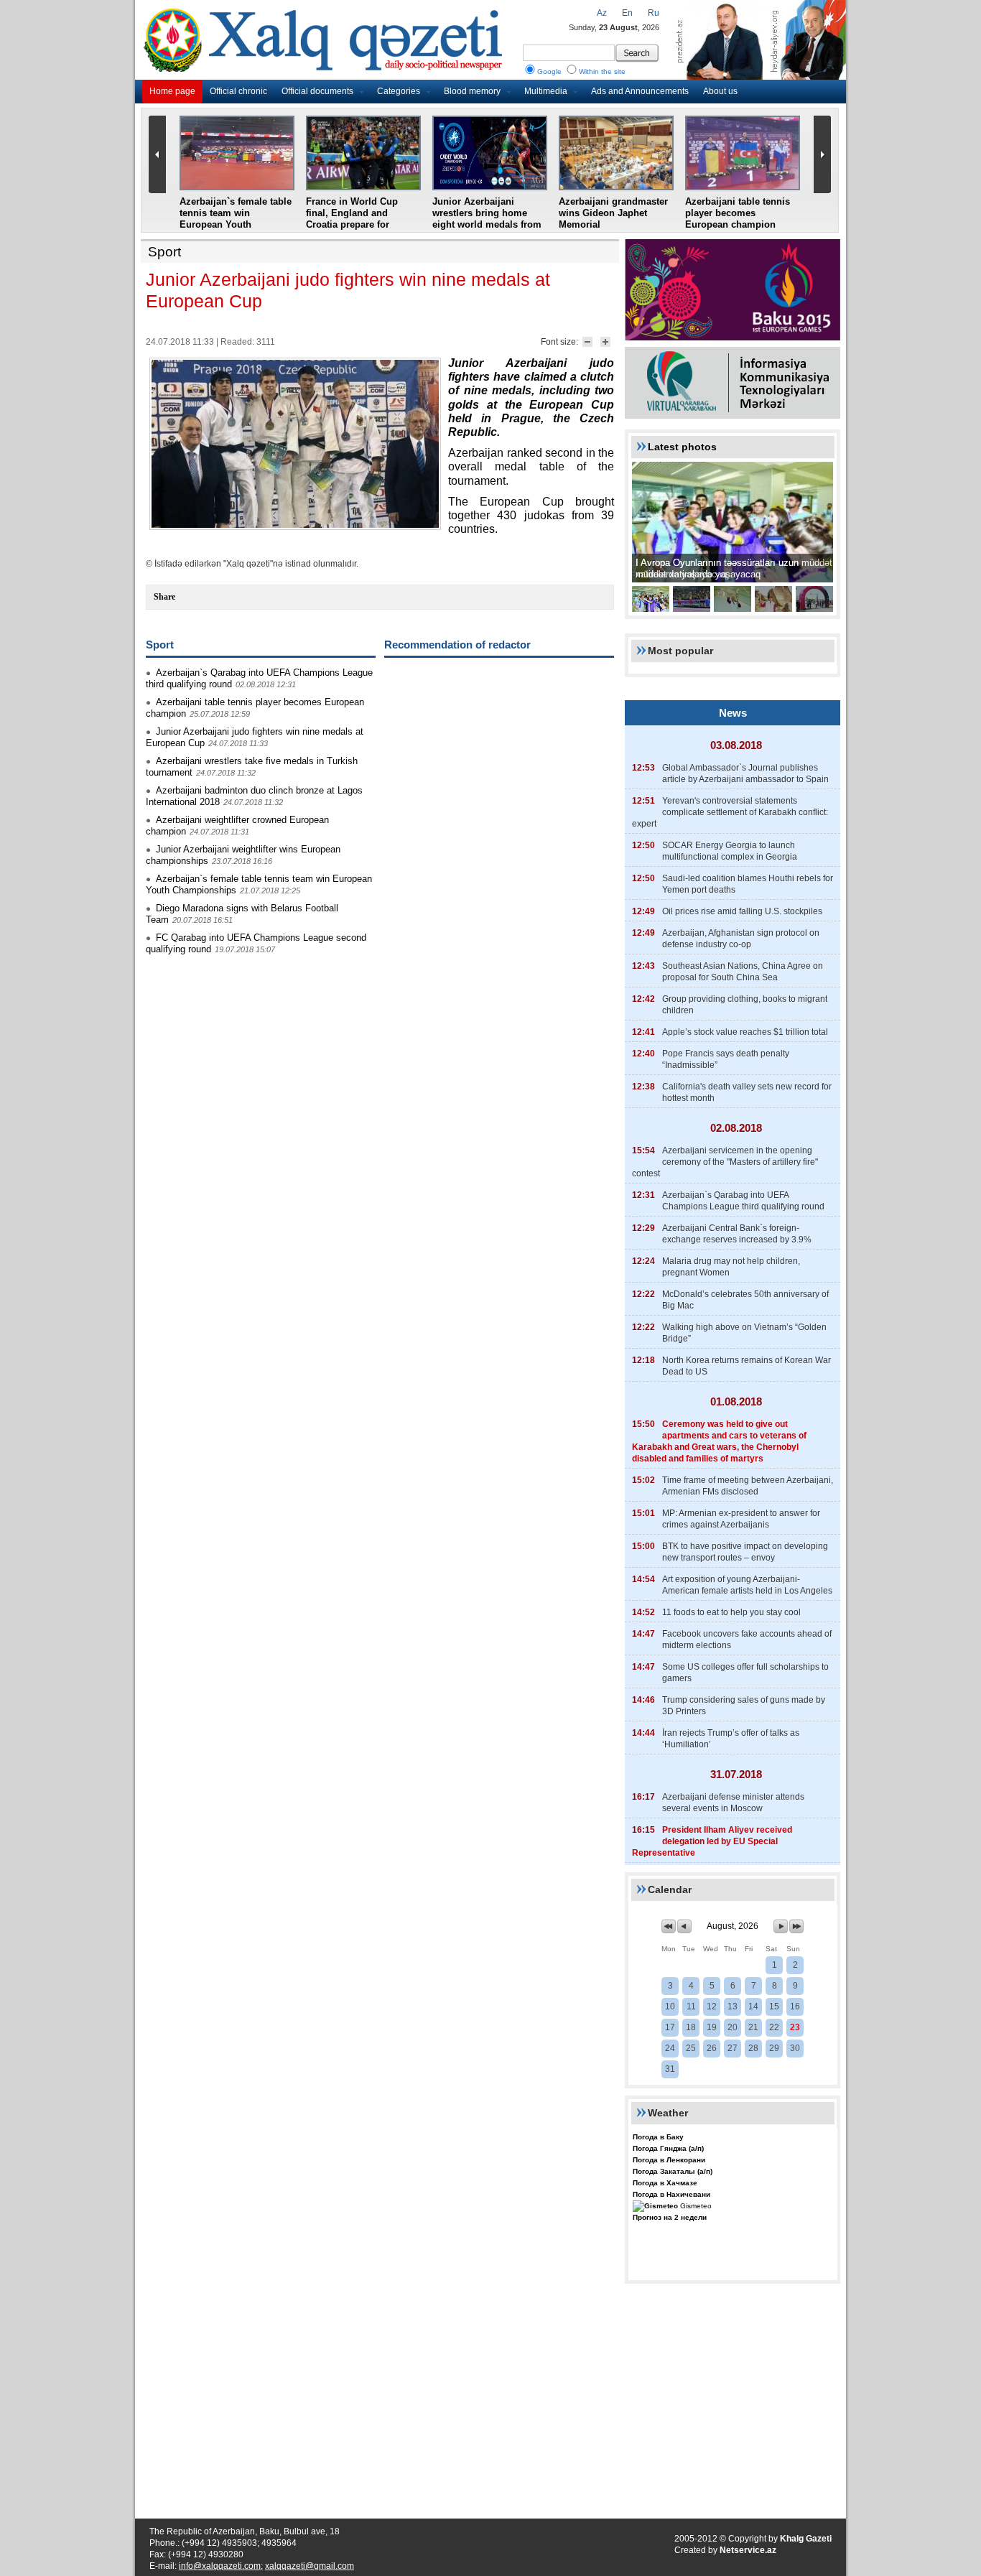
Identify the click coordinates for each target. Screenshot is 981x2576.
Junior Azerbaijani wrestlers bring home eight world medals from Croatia (487, 219)
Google (549, 71)
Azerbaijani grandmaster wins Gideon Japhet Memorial (613, 213)
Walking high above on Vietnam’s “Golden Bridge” (744, 1333)
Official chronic (238, 91)
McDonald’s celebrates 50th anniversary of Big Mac (745, 1300)
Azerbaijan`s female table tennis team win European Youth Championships (236, 219)
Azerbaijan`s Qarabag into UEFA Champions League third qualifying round (743, 1201)
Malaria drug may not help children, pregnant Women (731, 1267)
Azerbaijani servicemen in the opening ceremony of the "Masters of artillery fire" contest (725, 1162)
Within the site (602, 71)
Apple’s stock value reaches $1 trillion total (745, 1032)
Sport (164, 252)
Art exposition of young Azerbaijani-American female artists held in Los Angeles (747, 1585)
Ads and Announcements (640, 91)
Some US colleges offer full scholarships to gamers (745, 1673)
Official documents (317, 91)
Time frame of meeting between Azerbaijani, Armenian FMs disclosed (748, 1486)
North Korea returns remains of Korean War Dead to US (747, 1366)
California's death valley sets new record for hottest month (747, 1092)
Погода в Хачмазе (665, 2183)
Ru (654, 13)
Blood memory (472, 91)
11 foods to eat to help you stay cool (731, 1612)
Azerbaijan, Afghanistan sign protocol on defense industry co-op (741, 939)
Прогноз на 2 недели (670, 2217)
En (627, 13)
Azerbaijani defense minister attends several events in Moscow (733, 1803)
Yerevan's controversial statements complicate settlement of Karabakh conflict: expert (730, 812)
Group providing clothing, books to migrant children (745, 1005)
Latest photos (682, 447)
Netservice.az (748, 2550)
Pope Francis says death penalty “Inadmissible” (726, 1059)
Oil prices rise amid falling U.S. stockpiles (742, 911)
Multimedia (546, 91)
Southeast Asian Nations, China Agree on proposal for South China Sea (743, 972)
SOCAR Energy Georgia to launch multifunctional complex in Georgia (730, 851)
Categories (399, 91)
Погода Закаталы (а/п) (673, 2171)
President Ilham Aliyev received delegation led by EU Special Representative (712, 1841)
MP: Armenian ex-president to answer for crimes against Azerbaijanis (741, 1519)
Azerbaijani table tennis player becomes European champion (738, 213)
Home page (172, 91)
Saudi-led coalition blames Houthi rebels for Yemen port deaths (748, 884)
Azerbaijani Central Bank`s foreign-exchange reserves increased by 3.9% (737, 1234)
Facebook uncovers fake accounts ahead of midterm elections (747, 1640)
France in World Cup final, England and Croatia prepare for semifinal (352, 219)
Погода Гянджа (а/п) (668, 2148)
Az (602, 13)
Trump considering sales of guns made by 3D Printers (744, 1706)
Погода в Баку (658, 2137)
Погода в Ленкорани (669, 2160)
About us (720, 91)
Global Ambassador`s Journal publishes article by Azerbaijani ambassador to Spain (745, 773)
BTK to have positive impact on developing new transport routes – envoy (745, 1552)
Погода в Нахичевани (671, 2194)
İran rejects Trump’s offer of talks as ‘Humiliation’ (731, 1739)
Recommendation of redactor (457, 645)
